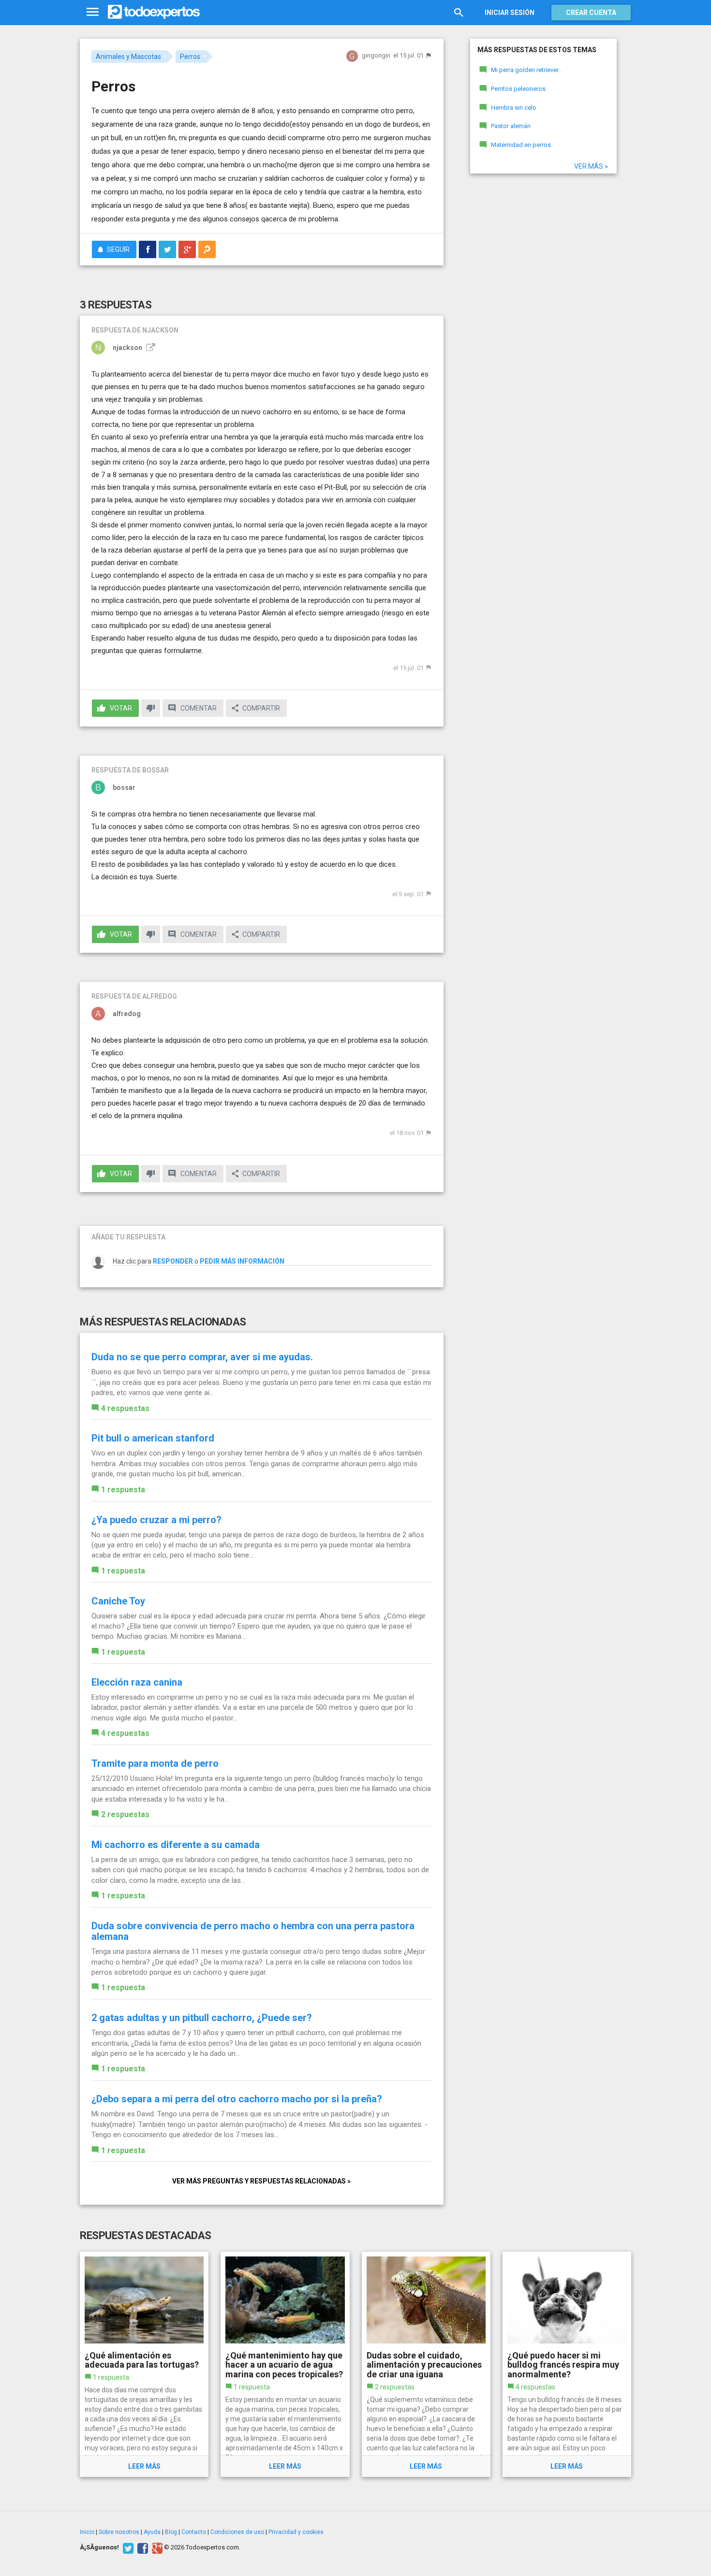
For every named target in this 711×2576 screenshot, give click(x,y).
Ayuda (152, 2532)
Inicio (87, 2532)
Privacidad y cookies (296, 2532)
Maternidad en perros (521, 145)
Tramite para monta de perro (155, 1763)
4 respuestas (125, 1408)
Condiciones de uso (237, 2532)
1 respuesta (123, 1490)
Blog (171, 2532)
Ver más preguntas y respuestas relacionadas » (261, 2181)
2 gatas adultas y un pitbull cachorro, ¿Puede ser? (202, 2018)
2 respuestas (125, 1814)
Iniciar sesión (510, 13)
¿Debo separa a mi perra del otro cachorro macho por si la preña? (237, 2099)
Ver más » (591, 166)
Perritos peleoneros (518, 89)
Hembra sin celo (514, 108)
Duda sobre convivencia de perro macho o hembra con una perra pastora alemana (253, 1931)
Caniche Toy (118, 1601)
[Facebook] (141, 2547)
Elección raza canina (137, 1682)
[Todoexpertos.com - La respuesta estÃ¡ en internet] (154, 12)
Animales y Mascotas (128, 57)
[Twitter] (127, 2547)
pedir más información (242, 1261)
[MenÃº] (93, 12)
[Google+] (156, 2547)
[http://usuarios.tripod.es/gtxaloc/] (149, 348)
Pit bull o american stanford (153, 1438)
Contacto (194, 2532)
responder (173, 1261)
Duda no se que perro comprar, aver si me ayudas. (202, 1357)
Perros (190, 57)
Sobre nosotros (119, 2532)
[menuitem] (148, 249)
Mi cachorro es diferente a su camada (176, 1845)
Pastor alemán (511, 126)
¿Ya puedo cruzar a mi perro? (156, 1520)
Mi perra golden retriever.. (526, 70)
